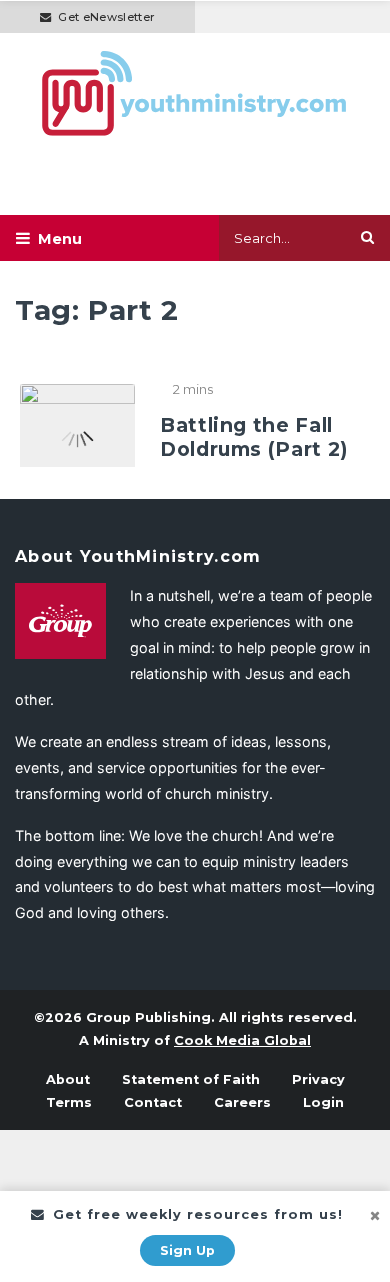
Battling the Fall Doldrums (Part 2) (254, 437)
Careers (242, 1102)
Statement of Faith (191, 1079)
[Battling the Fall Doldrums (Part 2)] (77, 424)
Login (323, 1102)
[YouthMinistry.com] (195, 93)
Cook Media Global (242, 1040)
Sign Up (187, 1250)
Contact (153, 1102)
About (68, 1079)
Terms (69, 1102)
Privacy (318, 1079)
